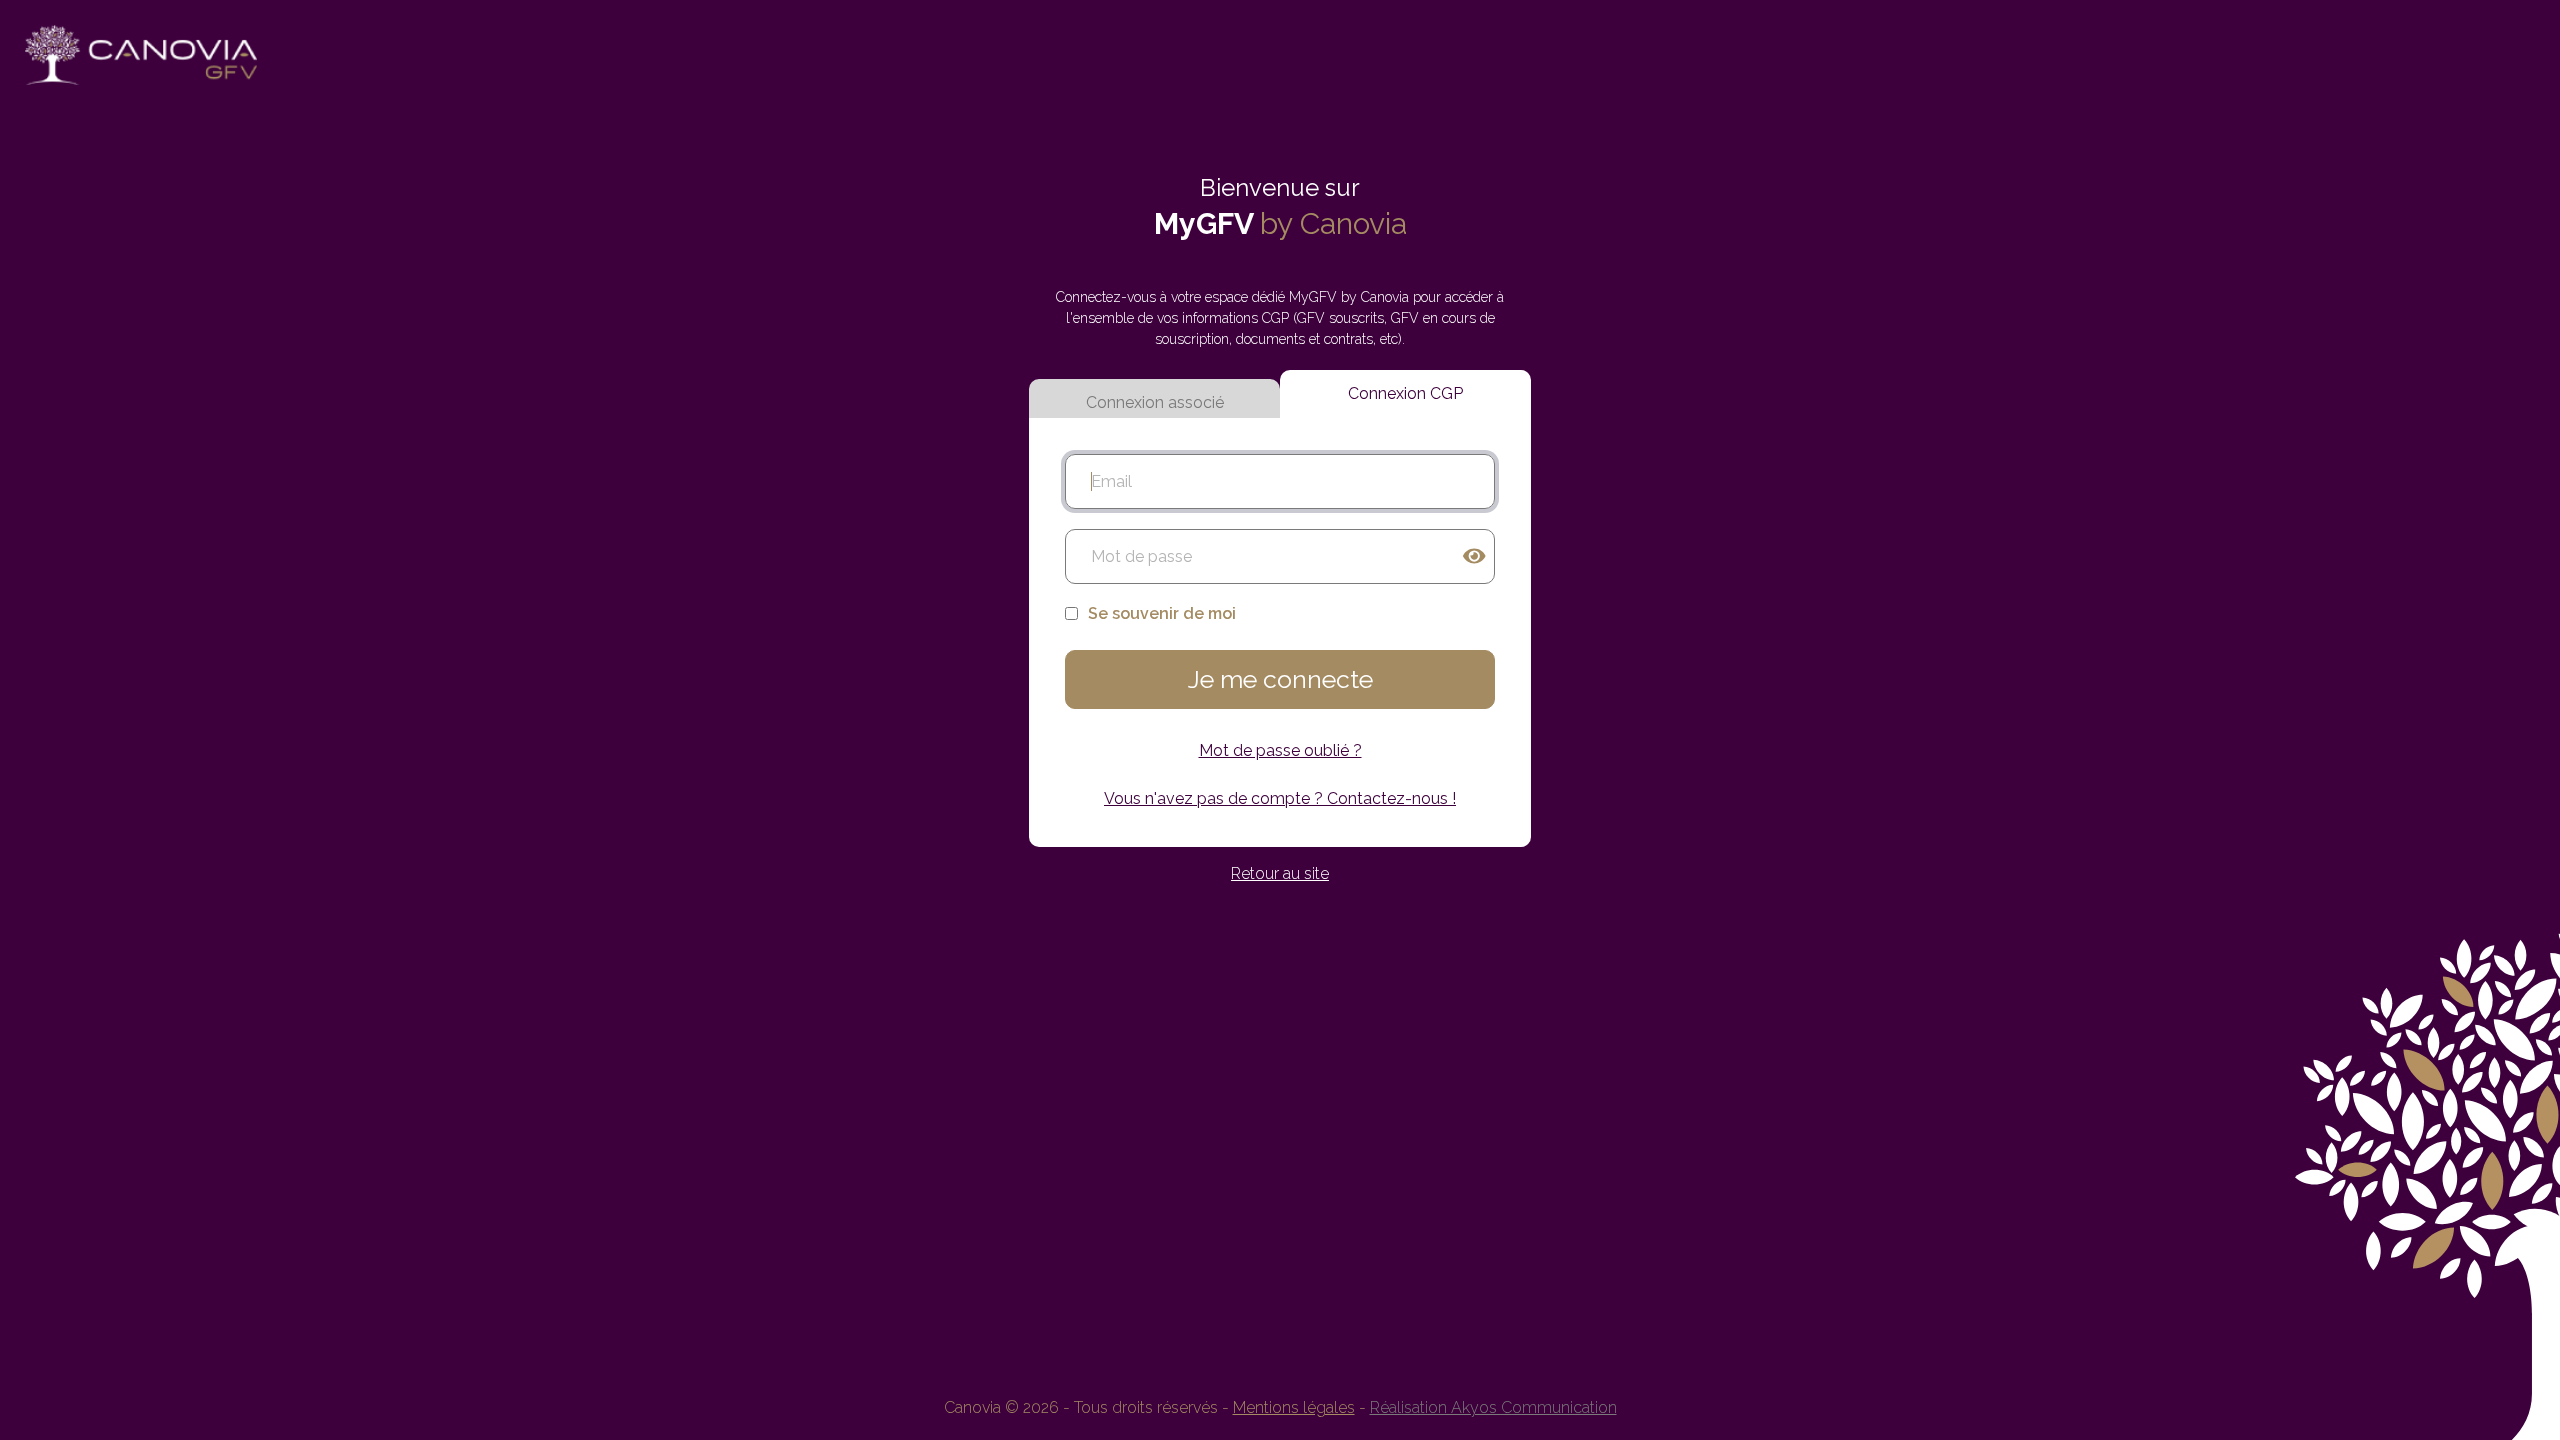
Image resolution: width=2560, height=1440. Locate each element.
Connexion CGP (1405, 393)
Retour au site (1280, 873)
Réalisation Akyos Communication (1493, 1407)
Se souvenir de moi (1162, 613)
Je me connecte (1280, 679)
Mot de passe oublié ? (1280, 750)
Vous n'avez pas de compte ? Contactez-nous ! (1280, 798)
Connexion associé (1155, 402)
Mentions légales (1294, 1407)
